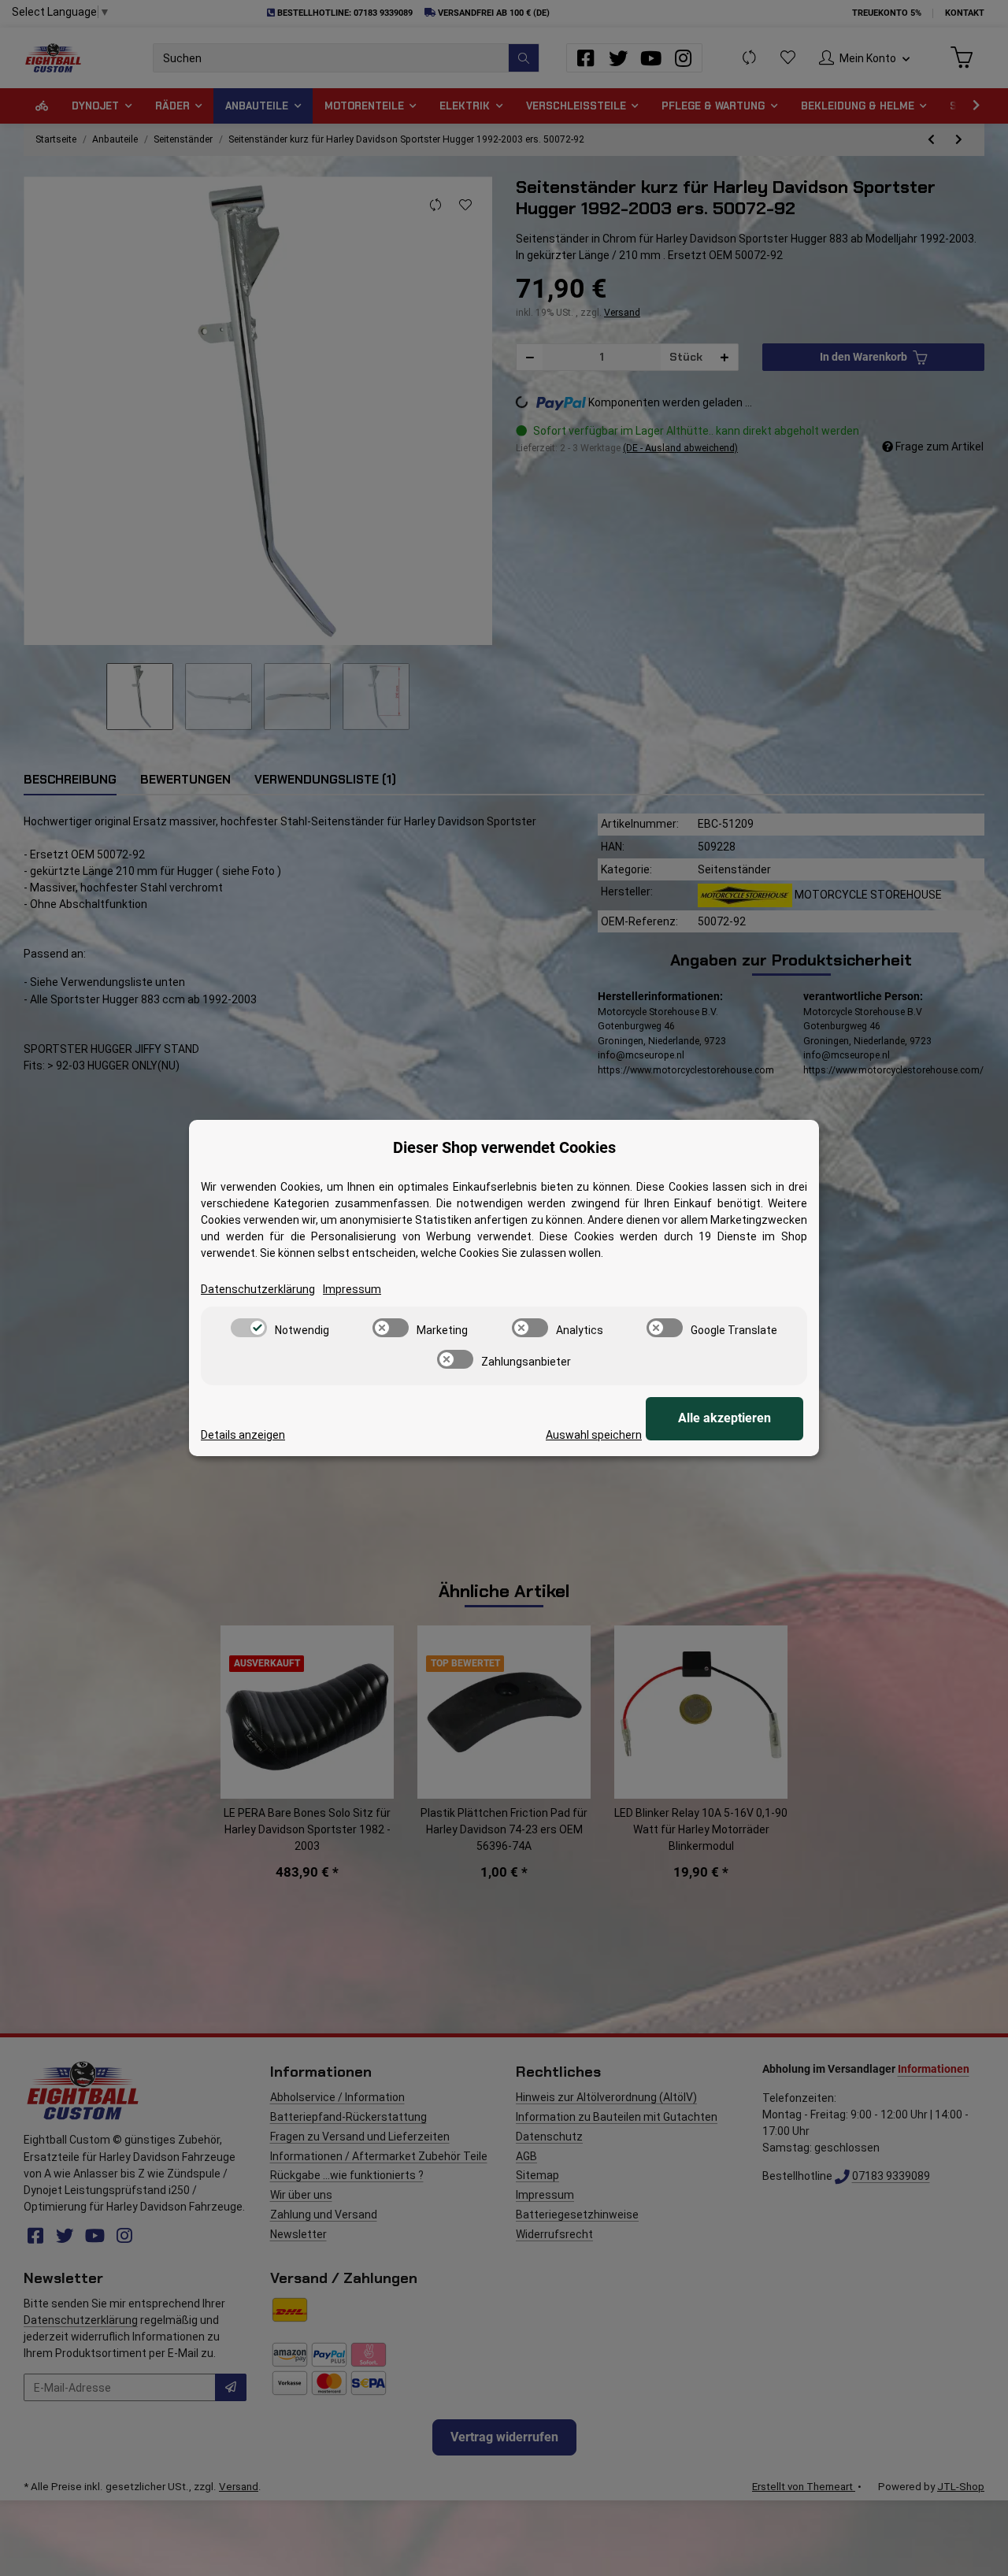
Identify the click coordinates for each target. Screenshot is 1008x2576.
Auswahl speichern (594, 1435)
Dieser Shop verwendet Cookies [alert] (504, 1147)
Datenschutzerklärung (258, 1289)
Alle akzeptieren (724, 1418)
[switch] (249, 1328)
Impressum (352, 1289)
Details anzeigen (243, 1435)
